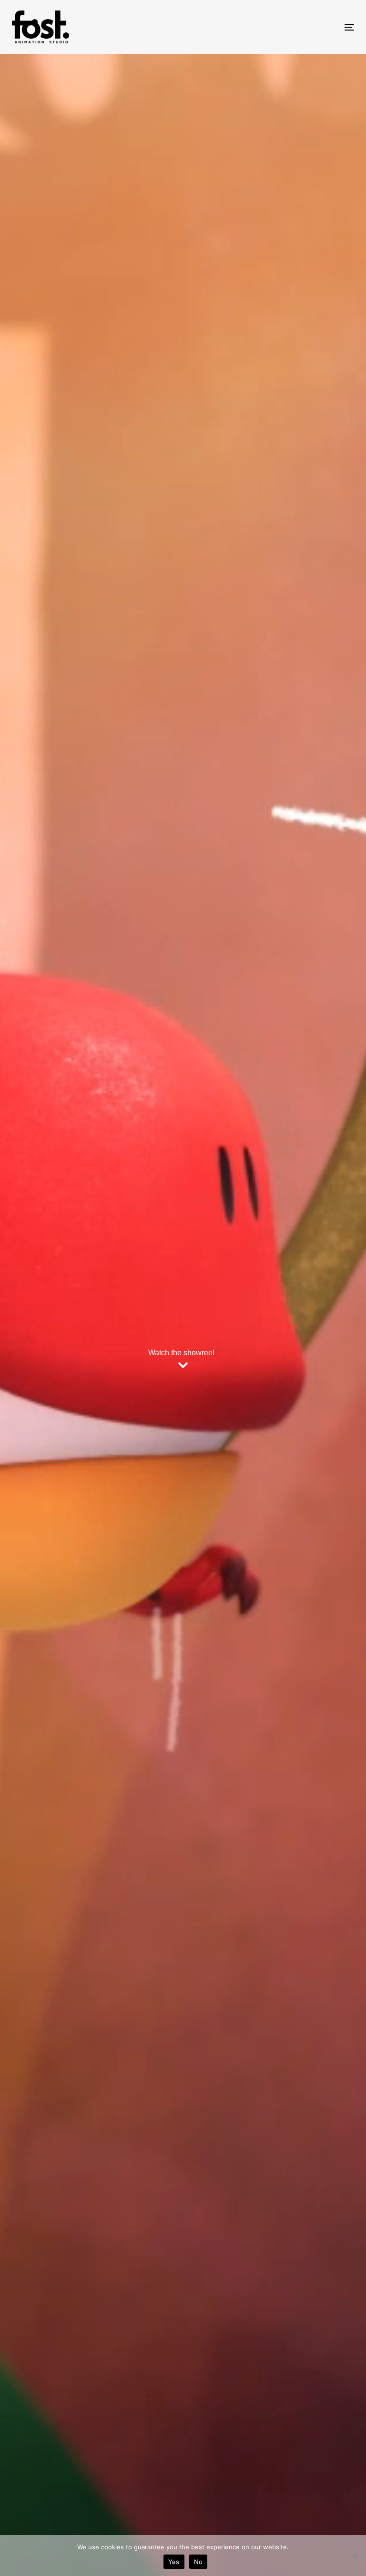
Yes (174, 2562)
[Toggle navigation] (297, 27)
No (198, 2562)
